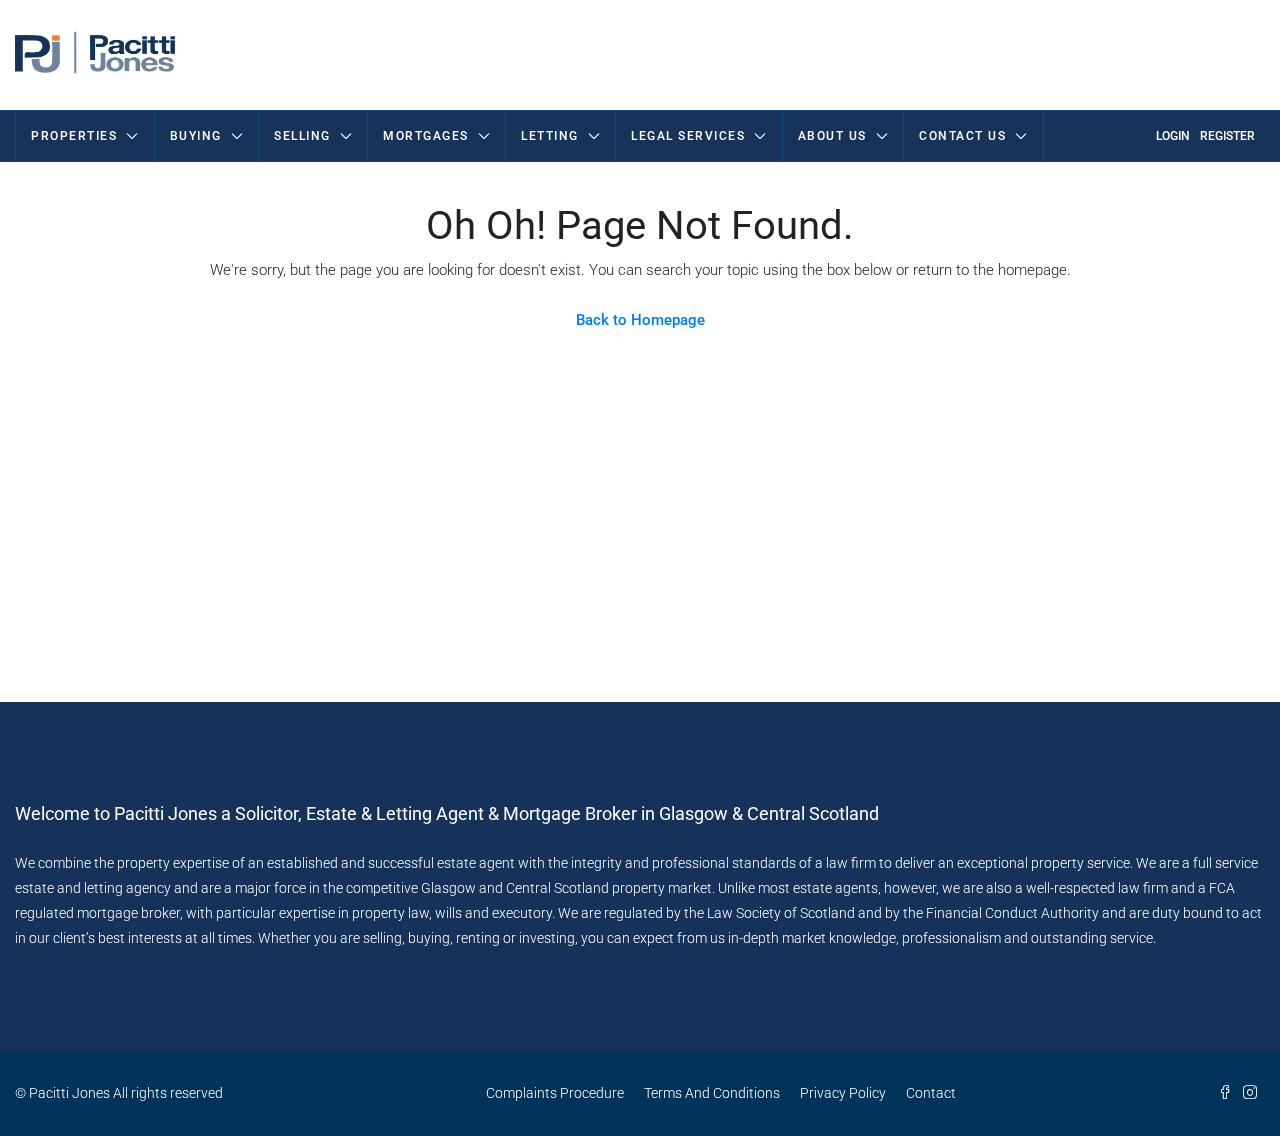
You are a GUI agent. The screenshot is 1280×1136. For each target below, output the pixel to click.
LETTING (550, 136)
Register (1227, 136)
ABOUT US (832, 136)
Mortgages (426, 136)
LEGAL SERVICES (688, 136)
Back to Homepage (640, 320)
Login (1173, 136)
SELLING (302, 136)
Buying (196, 136)
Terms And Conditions (712, 1093)
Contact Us (962, 136)
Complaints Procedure (555, 1093)
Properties (74, 136)
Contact (931, 1093)
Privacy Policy (843, 1093)
